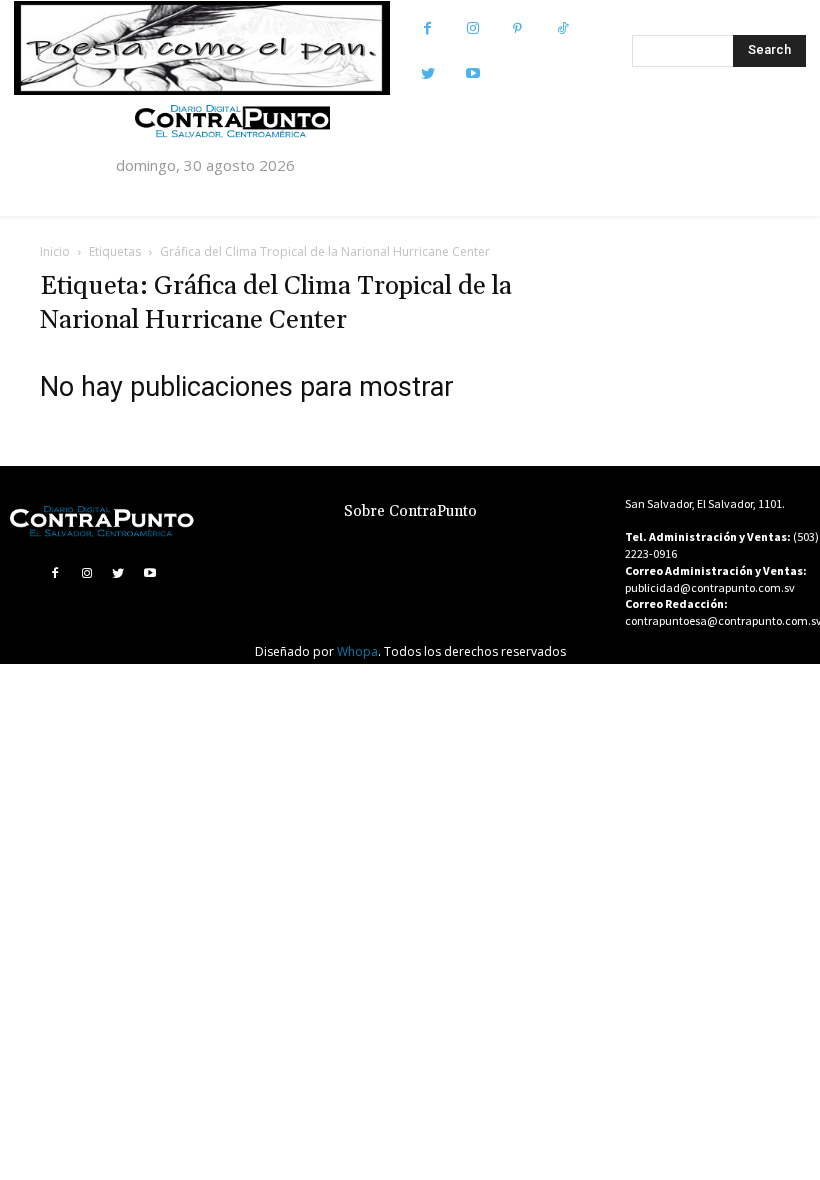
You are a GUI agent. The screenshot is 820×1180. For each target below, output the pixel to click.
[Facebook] (427, 28)
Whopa (357, 651)
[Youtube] (472, 73)
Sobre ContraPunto (410, 511)
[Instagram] (472, 28)
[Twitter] (427, 73)
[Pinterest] (517, 28)
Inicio (55, 251)
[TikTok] (562, 28)
